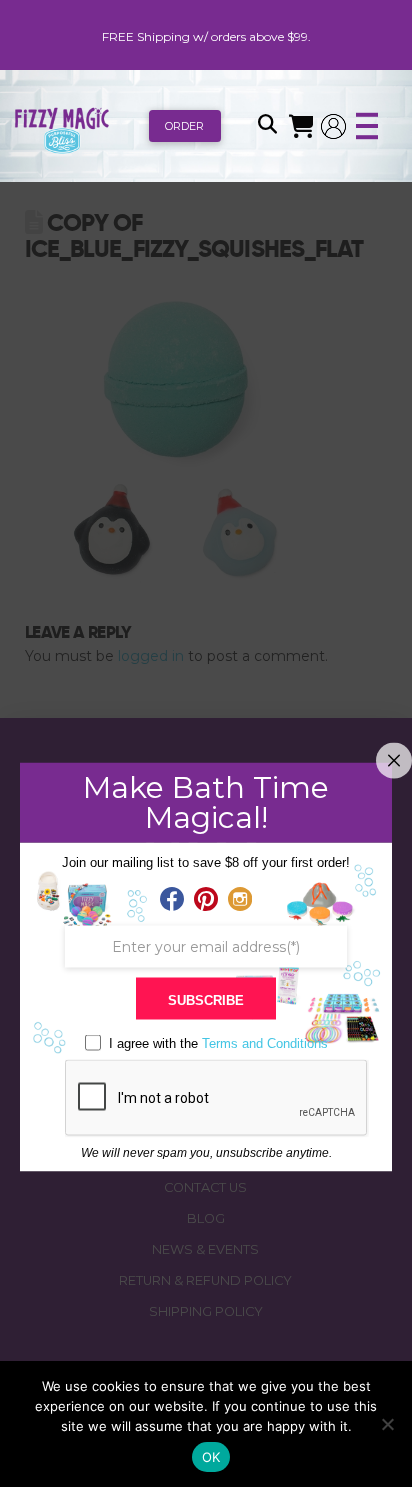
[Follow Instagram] (240, 900)
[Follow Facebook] (172, 900)
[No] (387, 1424)
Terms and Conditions (265, 1043)
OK (211, 1457)
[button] (267, 126)
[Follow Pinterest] (206, 900)
